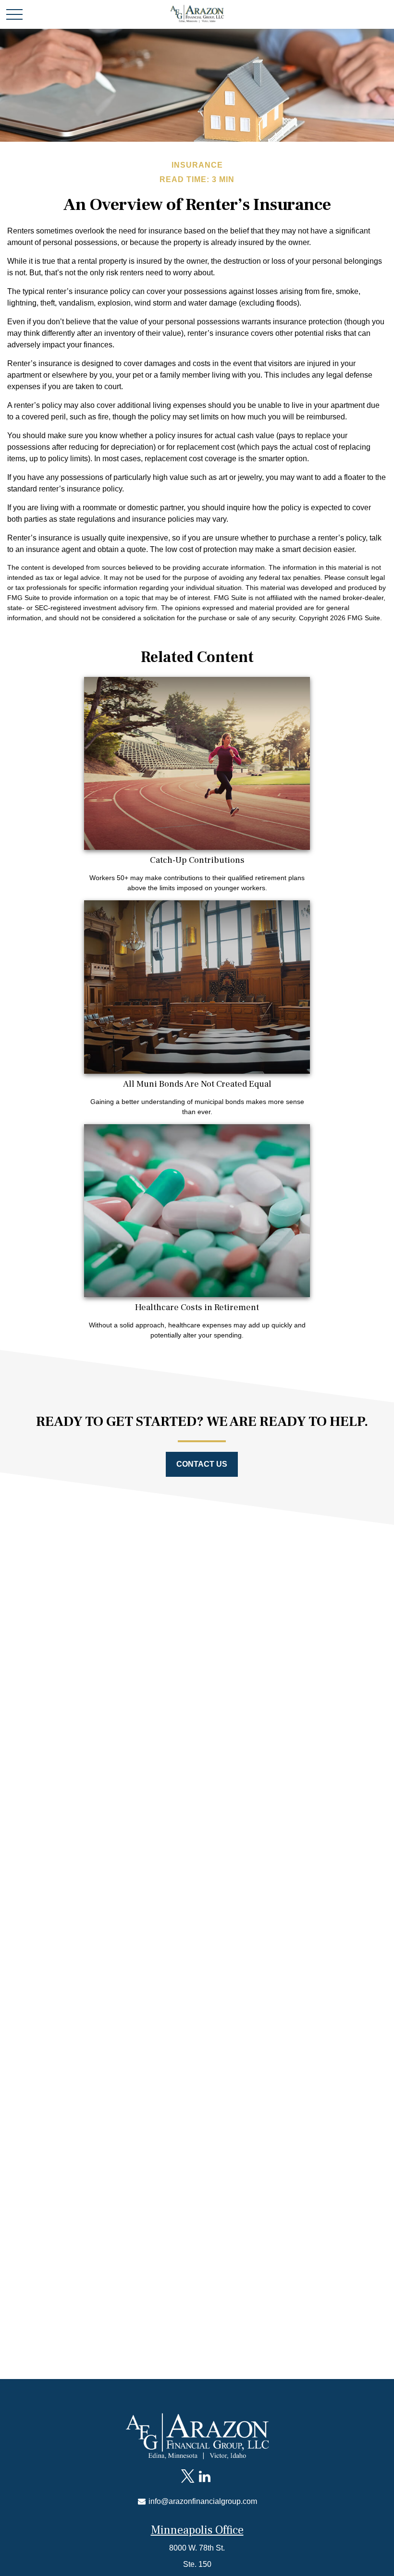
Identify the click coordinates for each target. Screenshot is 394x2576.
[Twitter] (188, 2477)
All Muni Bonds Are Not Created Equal (197, 1084)
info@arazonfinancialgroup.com (202, 2501)
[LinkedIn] (204, 2477)
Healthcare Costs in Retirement (197, 1307)
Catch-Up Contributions (197, 860)
